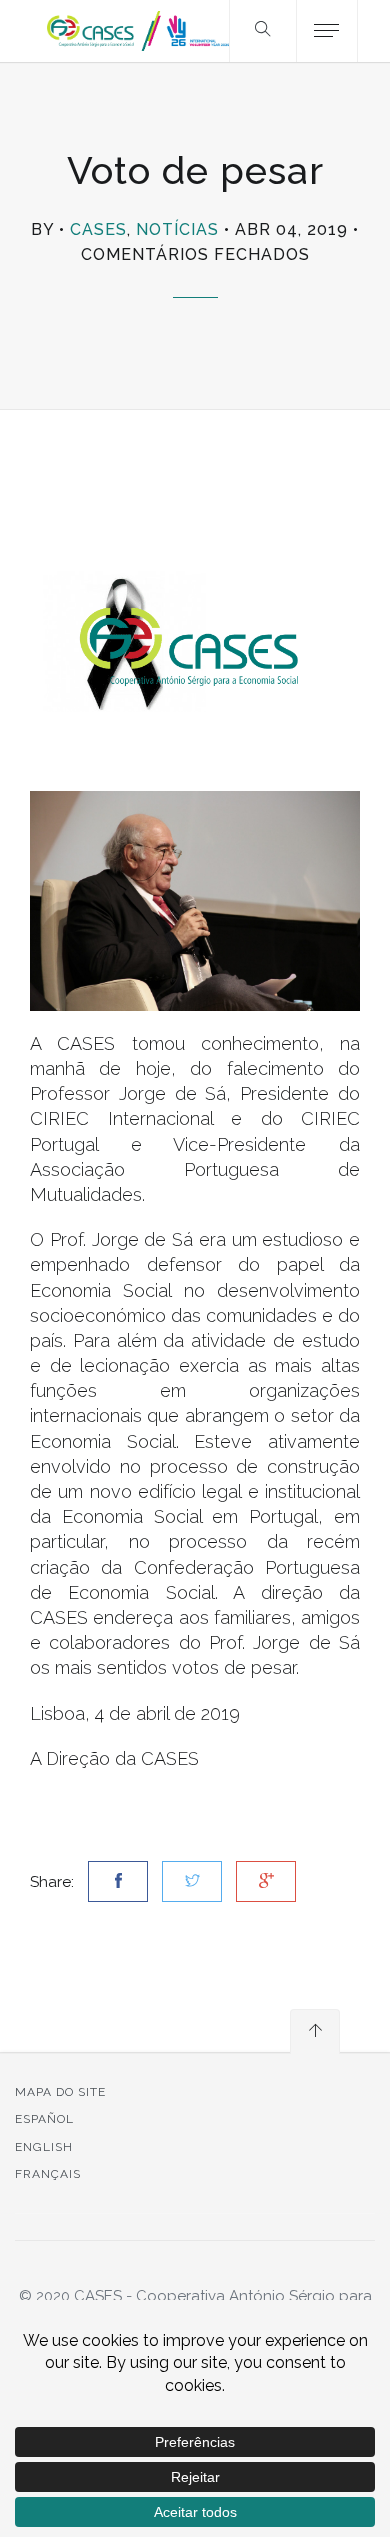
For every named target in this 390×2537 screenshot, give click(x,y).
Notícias (177, 229)
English (44, 2147)
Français (48, 2174)
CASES (98, 229)
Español (44, 2119)
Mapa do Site (60, 2092)
